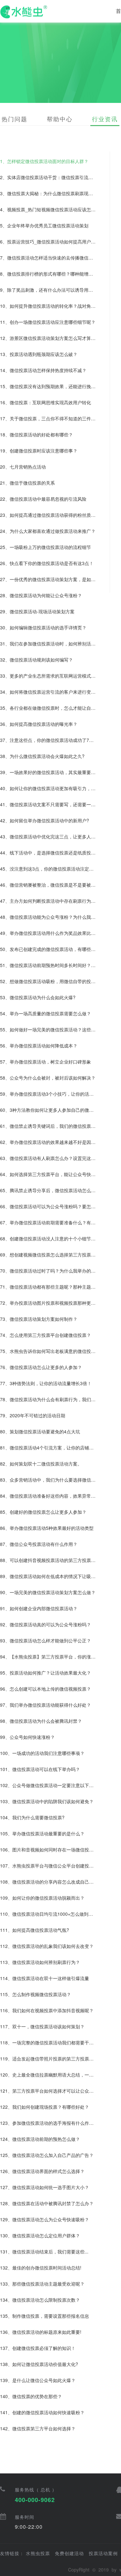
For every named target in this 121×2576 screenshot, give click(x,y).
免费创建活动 (69, 2553)
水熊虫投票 (38, 2553)
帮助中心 (60, 119)
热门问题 (15, 119)
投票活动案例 (103, 2553)
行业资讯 (105, 119)
